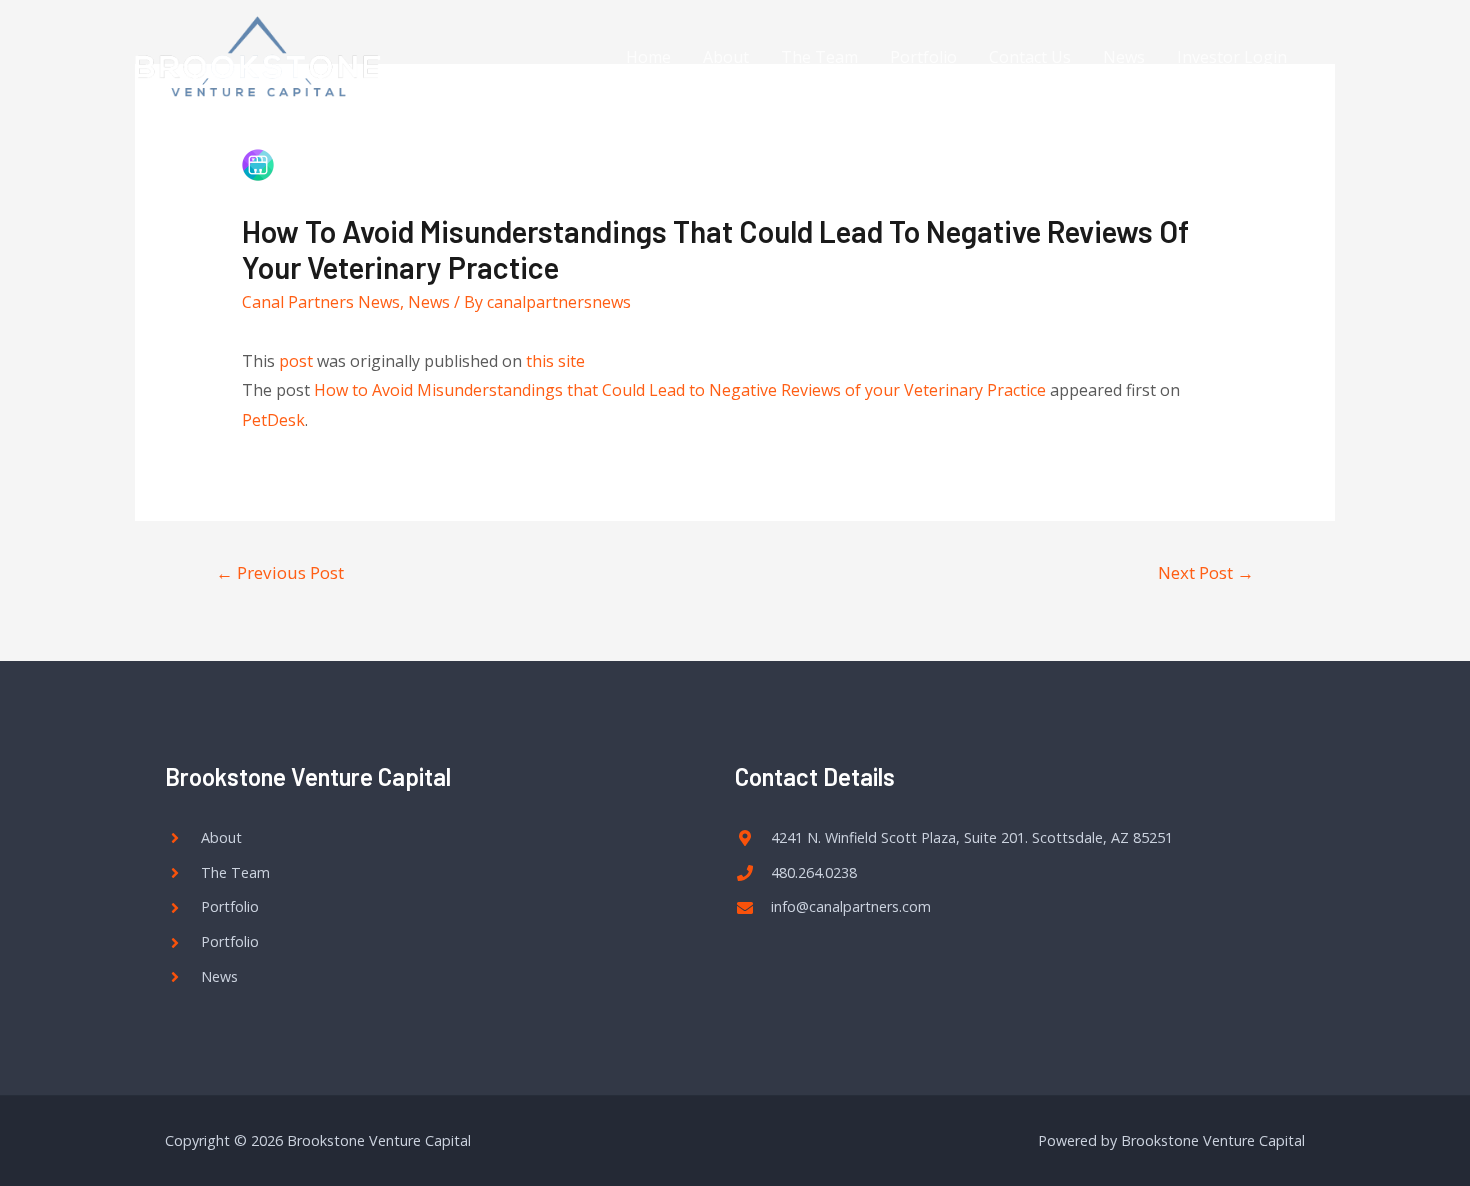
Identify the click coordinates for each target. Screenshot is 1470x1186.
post (296, 361)
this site (555, 361)
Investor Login (1232, 57)
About (726, 57)
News (1124, 57)
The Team (819, 57)
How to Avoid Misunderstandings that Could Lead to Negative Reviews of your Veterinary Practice (680, 390)
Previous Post (280, 572)
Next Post (1206, 572)
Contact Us (1030, 57)
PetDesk (273, 420)
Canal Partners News (321, 302)
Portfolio (923, 57)
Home (648, 57)
